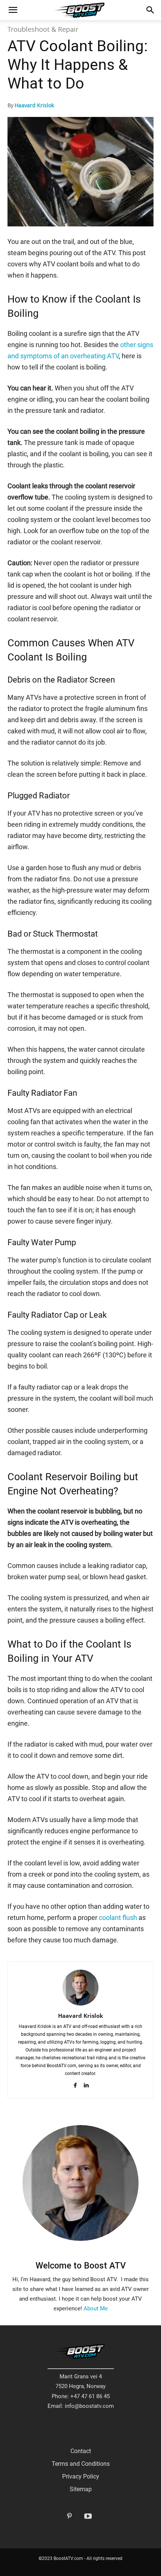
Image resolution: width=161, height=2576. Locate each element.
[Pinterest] (69, 2517)
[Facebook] (75, 2085)
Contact (81, 2451)
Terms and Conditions (81, 2464)
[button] (151, 10)
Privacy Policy (81, 2476)
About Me (96, 2308)
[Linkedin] (86, 2085)
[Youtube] (88, 2517)
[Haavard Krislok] (80, 1988)
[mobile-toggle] (13, 10)
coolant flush (118, 1918)
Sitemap (81, 2489)
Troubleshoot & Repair (43, 29)
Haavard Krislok (34, 105)
